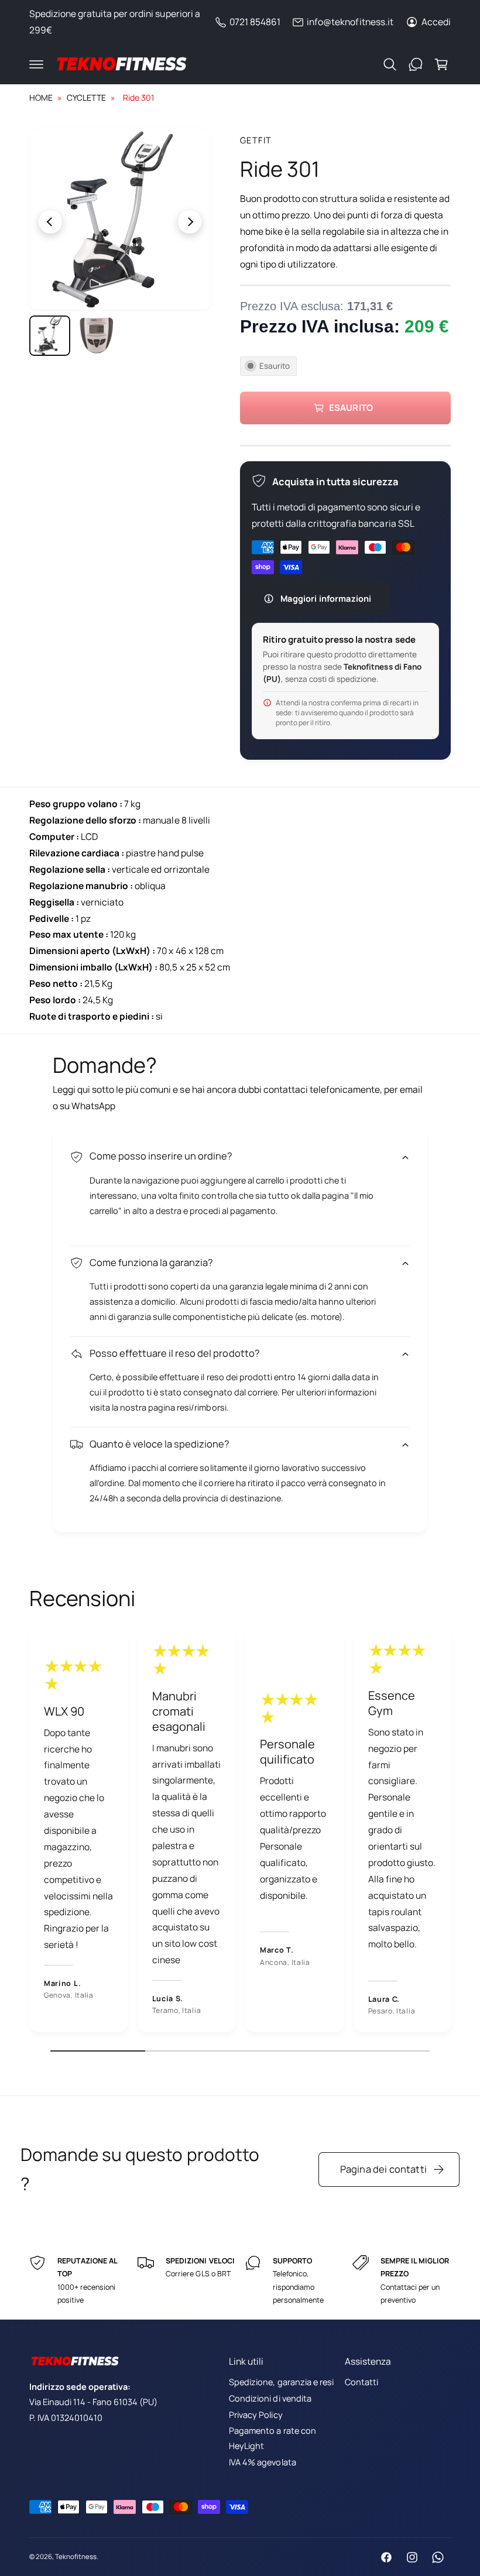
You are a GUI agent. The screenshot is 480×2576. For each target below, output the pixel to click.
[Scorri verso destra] (165, 222)
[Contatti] (416, 64)
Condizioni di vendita (270, 2398)
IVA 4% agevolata (262, 2462)
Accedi (436, 22)
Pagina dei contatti (383, 2169)
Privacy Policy (256, 2415)
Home (41, 97)
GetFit (256, 140)
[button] (36, 64)
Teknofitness (76, 2556)
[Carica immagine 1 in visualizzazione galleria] (50, 336)
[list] (240, 1833)
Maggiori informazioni (326, 598)
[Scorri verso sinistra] (75, 222)
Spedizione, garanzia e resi (281, 2382)
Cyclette (86, 97)
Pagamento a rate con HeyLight (272, 2438)
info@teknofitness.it (350, 22)
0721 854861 (255, 22)
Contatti (361, 2382)
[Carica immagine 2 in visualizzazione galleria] (97, 336)
